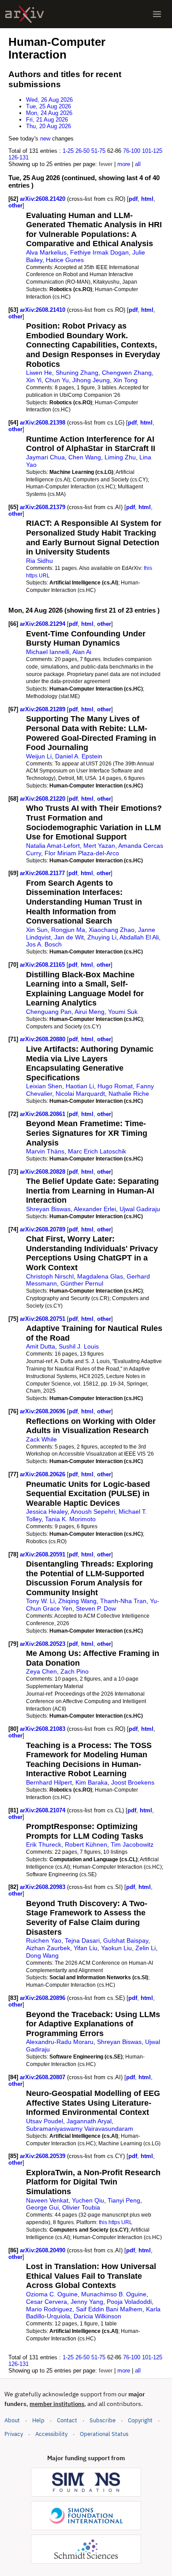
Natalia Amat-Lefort (53, 846)
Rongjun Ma (68, 930)
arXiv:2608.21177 (43, 873)
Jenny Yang (87, 2302)
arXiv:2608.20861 (43, 1114)
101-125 (152, 151)
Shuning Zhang (77, 373)
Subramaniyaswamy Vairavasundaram (80, 2129)
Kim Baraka (92, 1782)
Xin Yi (34, 380)
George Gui (42, 2207)
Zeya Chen (41, 1671)
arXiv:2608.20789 (43, 1229)
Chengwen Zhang (127, 373)
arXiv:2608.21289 (43, 709)
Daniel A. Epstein (79, 756)
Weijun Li (39, 756)
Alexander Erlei (95, 1209)
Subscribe (103, 2420)
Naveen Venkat (47, 2200)
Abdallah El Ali (139, 937)
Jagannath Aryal (89, 2121)
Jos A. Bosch (44, 944)
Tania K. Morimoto (70, 1519)
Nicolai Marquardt (80, 1094)
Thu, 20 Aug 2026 (49, 126)
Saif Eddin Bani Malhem (109, 2309)
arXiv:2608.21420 (43, 199)
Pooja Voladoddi (129, 2302)
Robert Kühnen (86, 1844)
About (12, 2420)
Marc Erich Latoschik (97, 1151)
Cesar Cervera (47, 2302)
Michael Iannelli (48, 652)
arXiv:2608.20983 (43, 1887)
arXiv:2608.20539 (43, 2156)
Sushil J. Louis (79, 1346)
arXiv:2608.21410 (43, 310)
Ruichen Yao (44, 1940)
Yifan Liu (86, 1948)
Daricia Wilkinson (97, 2316)
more (124, 164)
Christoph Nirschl (50, 1276)
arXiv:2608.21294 (43, 624)
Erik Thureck (44, 1844)
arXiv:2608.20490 (43, 2250)
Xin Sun (37, 930)
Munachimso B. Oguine (114, 2294)
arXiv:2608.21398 (43, 423)
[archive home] (24, 14)
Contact (67, 2420)
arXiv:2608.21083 (43, 1729)
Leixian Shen (44, 1086)
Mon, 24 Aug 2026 (49, 113)
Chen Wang (85, 457)
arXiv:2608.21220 (43, 799)
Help (38, 2420)
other (15, 205)
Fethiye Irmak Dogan (99, 252)
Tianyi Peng (124, 2200)
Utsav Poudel (45, 2121)
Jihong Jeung (91, 380)
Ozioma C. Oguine (52, 2294)
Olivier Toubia (81, 2207)
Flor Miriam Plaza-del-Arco (82, 853)
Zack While (41, 1439)
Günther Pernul (82, 1283)
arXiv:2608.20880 (43, 1039)
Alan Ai (82, 652)
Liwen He (39, 373)
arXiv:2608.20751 (43, 1319)
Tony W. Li (40, 1601)
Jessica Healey (47, 1512)
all (138, 164)
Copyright (140, 2420)
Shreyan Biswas (48, 1209)
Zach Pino (75, 1671)
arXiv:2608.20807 (43, 2077)
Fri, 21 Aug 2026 (47, 120)
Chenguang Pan (49, 1012)
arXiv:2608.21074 (43, 1810)
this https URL (116, 2222)
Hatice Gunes (65, 260)
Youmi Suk (123, 1012)
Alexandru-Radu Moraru (60, 2042)
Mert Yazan (99, 846)
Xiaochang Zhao (112, 930)
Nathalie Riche (129, 1094)
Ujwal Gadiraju (140, 1209)
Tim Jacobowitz (132, 1844)
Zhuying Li (102, 937)
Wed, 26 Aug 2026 (49, 100)
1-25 (68, 151)
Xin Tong (125, 380)
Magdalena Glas (100, 1276)
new (45, 139)
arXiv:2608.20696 (43, 1411)
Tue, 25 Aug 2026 (49, 106)
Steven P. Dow (96, 1608)
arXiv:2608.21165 (43, 965)
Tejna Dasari (82, 1940)
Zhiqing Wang (77, 1601)
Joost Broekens (133, 1782)
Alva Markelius (46, 252)
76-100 (132, 151)
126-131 (19, 157)
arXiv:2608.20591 (43, 1554)
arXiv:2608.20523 (43, 1644)
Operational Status (104, 2434)
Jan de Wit (69, 937)
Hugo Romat (115, 1086)
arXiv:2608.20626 (43, 1474)
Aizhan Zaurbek (48, 1948)
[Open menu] (157, 14)
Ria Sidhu (39, 561)
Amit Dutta (41, 1346)
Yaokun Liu (116, 1948)
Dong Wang (42, 1955)
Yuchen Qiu (88, 2200)
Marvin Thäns (45, 1151)
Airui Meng (90, 1012)
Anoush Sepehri (93, 1512)
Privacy (14, 2434)
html (147, 199)
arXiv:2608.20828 (43, 1172)
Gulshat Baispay (126, 1940)
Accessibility (51, 2434)
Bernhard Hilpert (49, 1782)
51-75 (98, 151)
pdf (133, 199)
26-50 (82, 151)
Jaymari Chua (45, 457)
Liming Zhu (120, 457)
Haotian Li (80, 1086)
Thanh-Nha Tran (123, 1601)
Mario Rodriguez (49, 2309)
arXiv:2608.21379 (43, 507)
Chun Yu (57, 380)
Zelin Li (146, 1948)
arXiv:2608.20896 (43, 1998)
